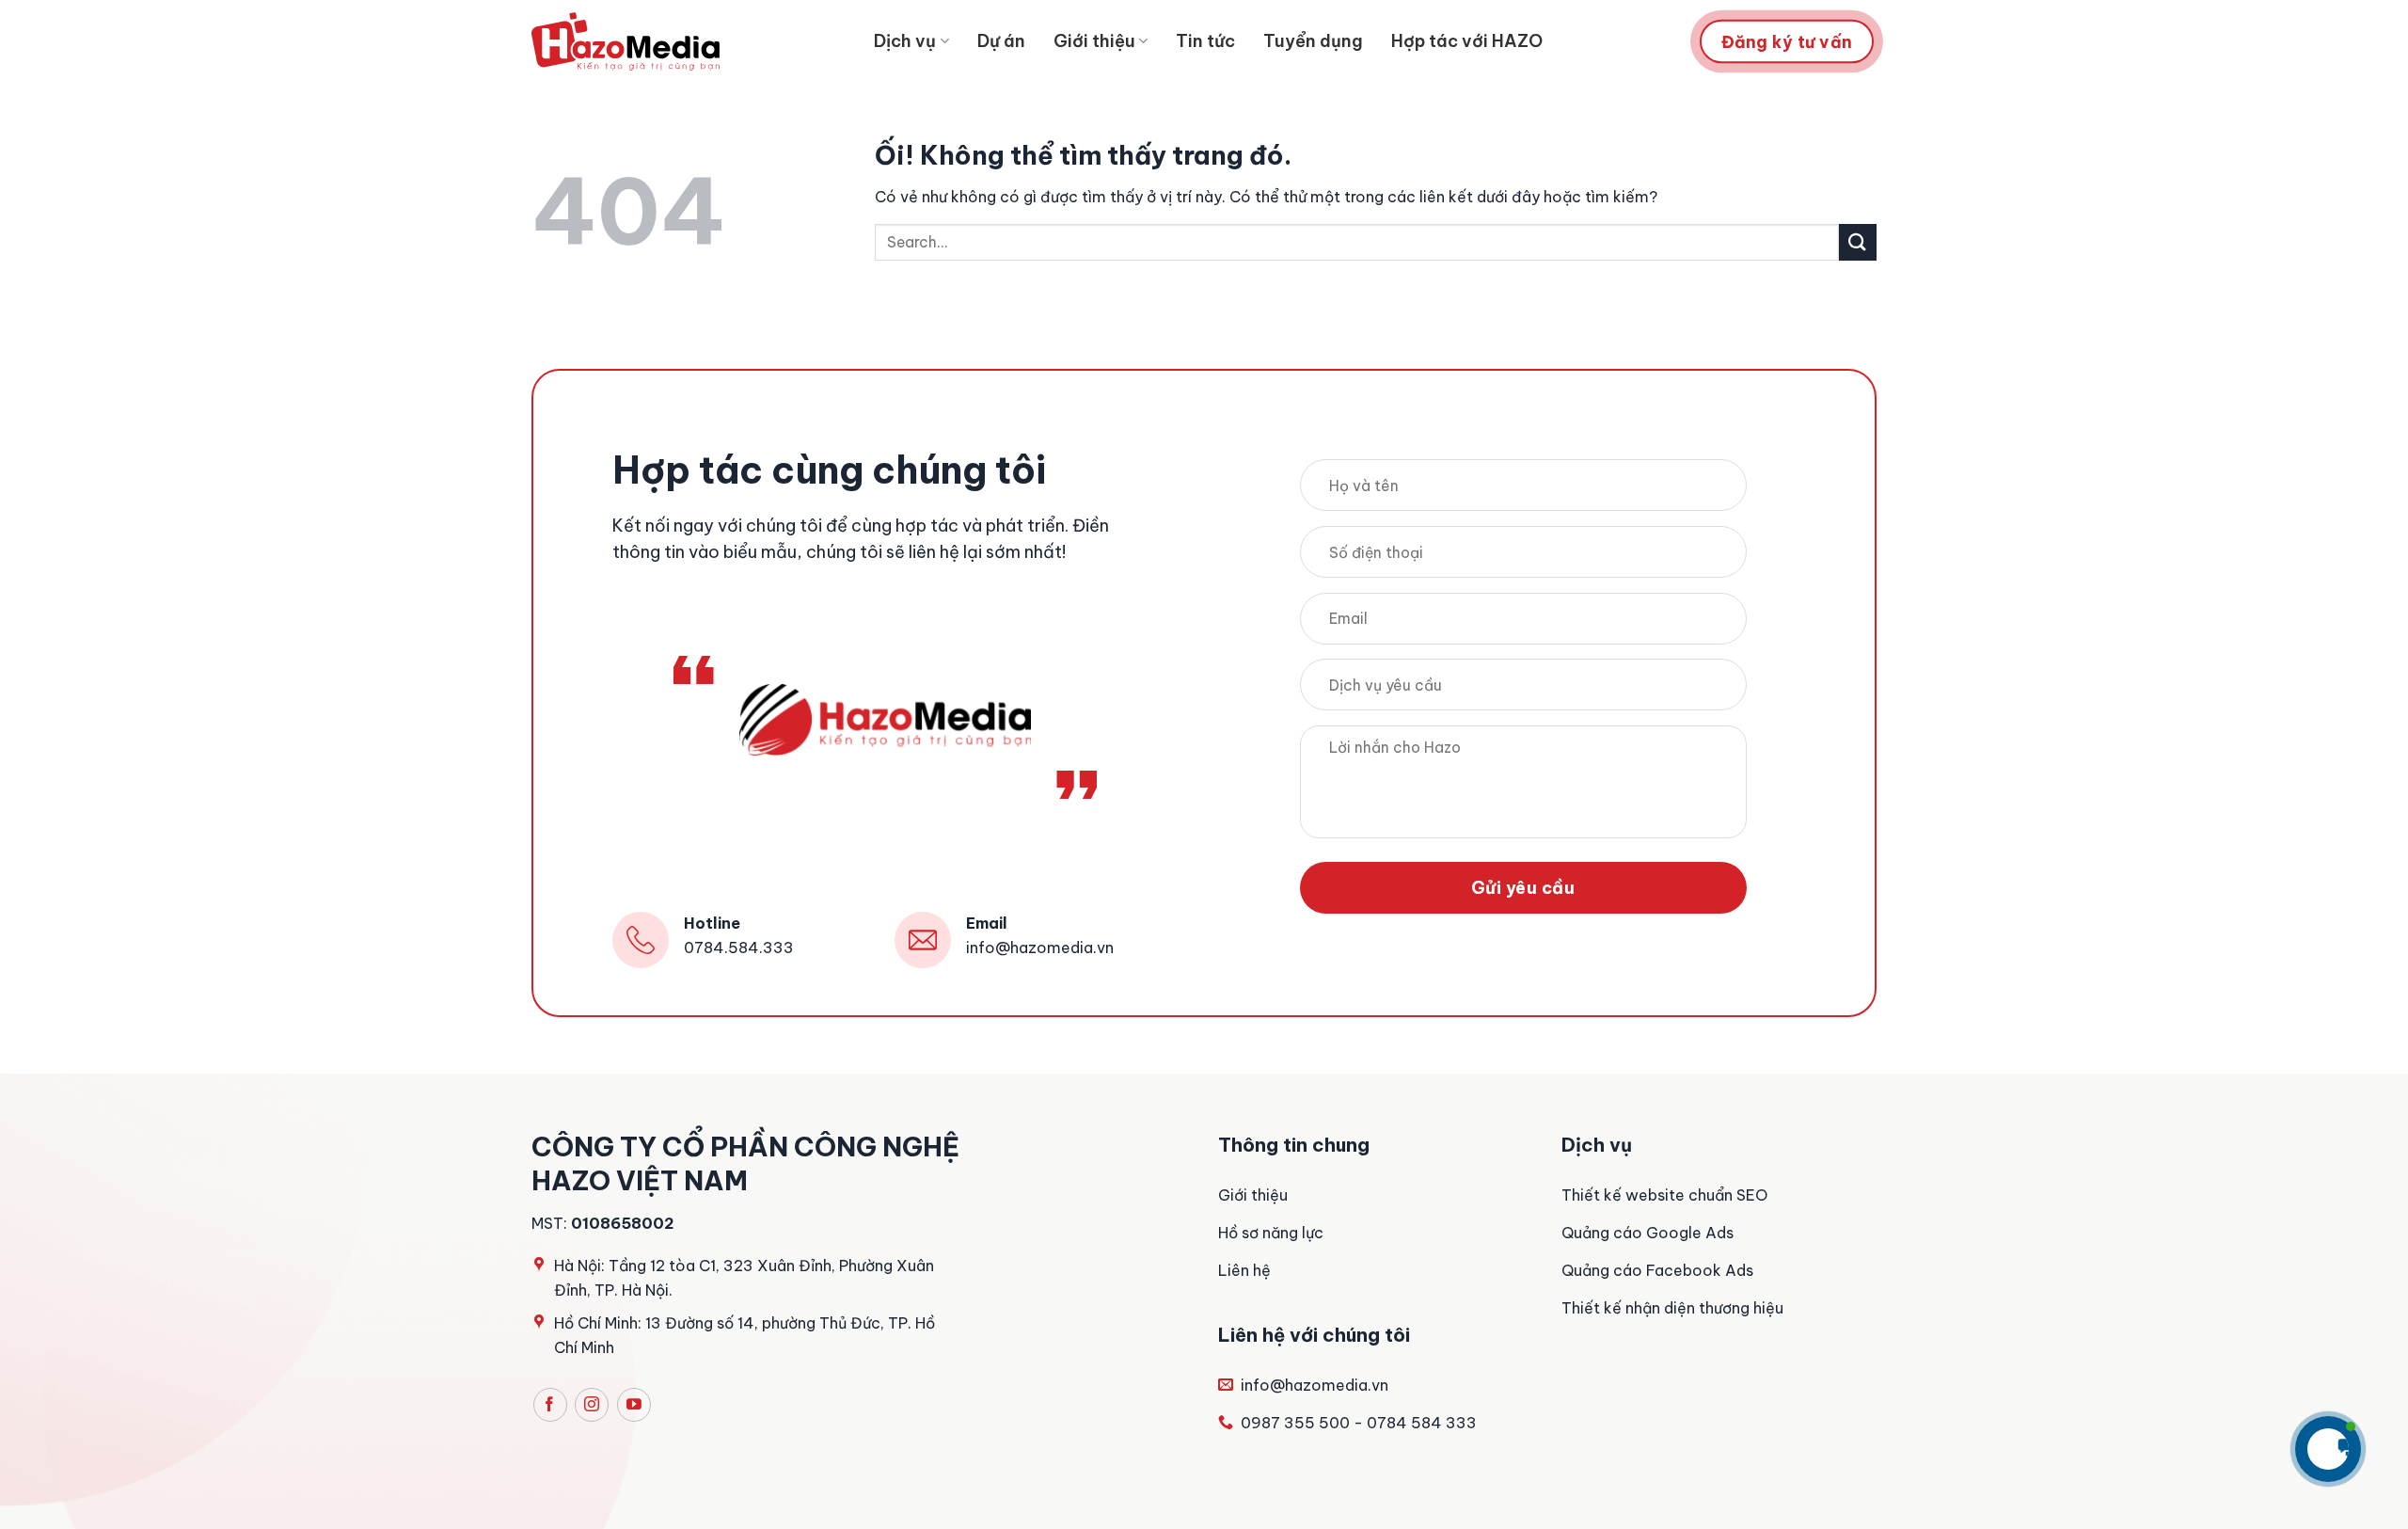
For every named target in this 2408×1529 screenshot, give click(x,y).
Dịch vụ (905, 41)
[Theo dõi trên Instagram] (592, 1405)
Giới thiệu (1094, 41)
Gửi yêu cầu (1523, 888)
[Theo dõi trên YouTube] (634, 1405)
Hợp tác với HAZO (1467, 41)
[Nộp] (1858, 242)
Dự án (1001, 41)
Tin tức (1205, 41)
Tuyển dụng (1313, 41)
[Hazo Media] (626, 41)
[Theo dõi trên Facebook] (550, 1405)
